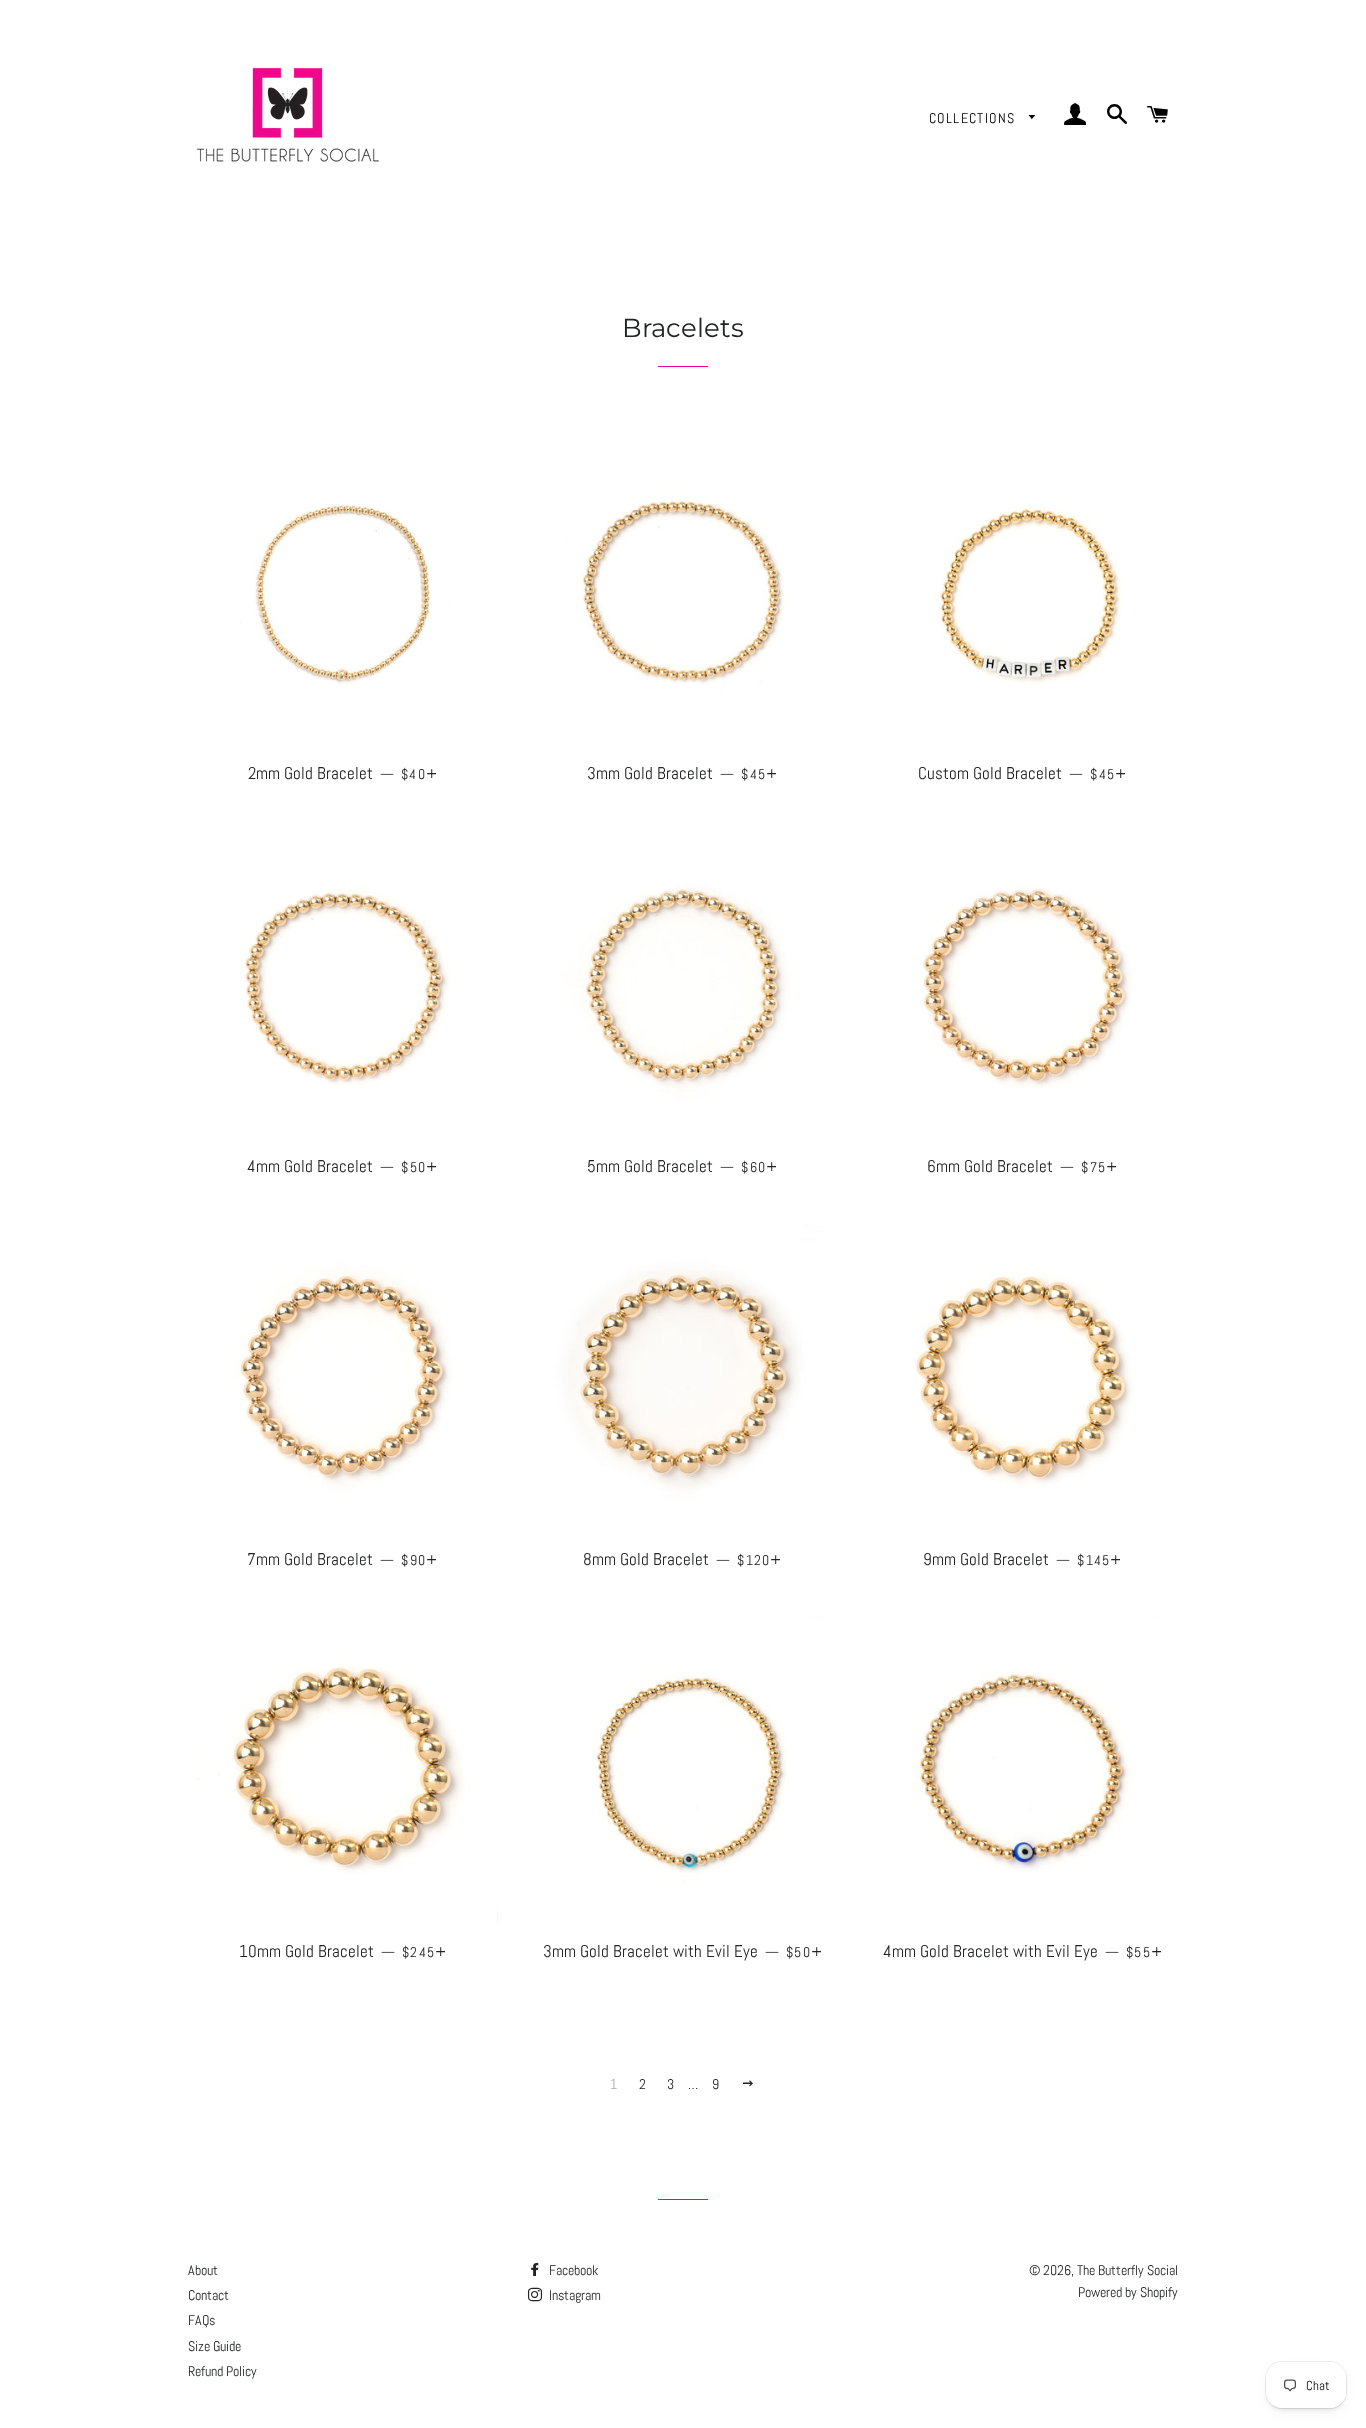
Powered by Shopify (1128, 2292)
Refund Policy (222, 2371)
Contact (208, 2295)
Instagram (573, 2295)
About (203, 2270)
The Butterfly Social (1127, 2270)
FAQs (201, 2320)
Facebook (572, 2270)
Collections (974, 118)
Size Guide (214, 2346)
